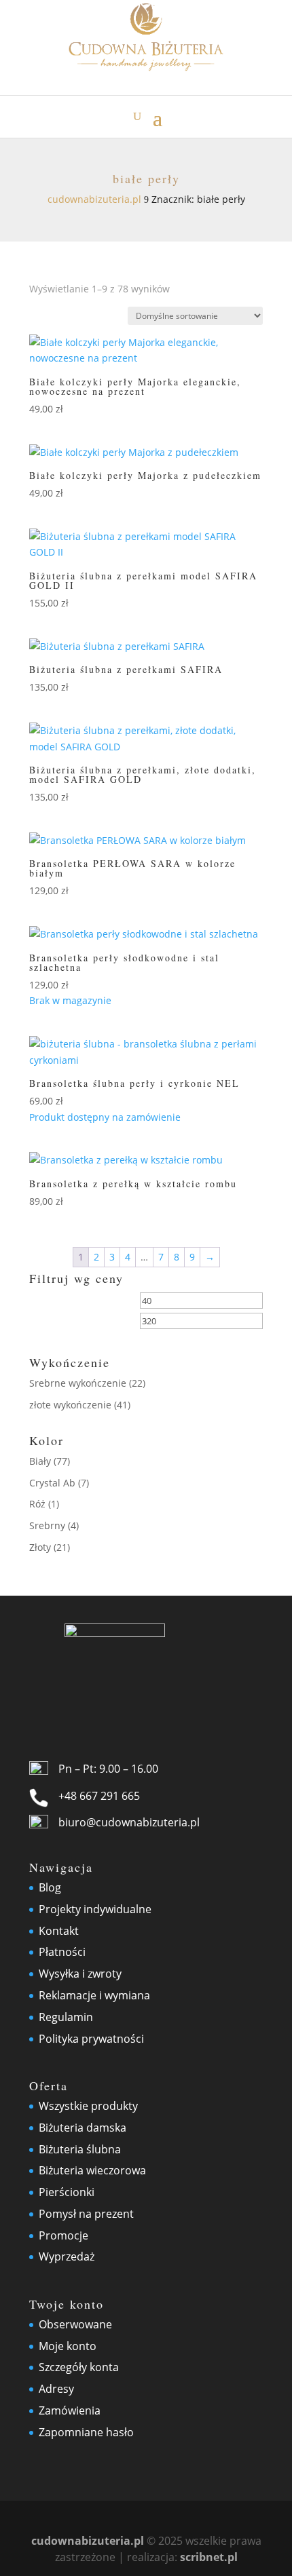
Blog (50, 1887)
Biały (40, 1461)
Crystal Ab (52, 1483)
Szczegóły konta (79, 2367)
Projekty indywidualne (95, 1909)
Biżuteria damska (83, 2128)
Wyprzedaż (67, 2256)
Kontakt (59, 1931)
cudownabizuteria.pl (88, 2541)
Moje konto (68, 2346)
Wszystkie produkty (88, 2106)
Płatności (62, 1952)
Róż (37, 1504)
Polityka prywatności (91, 2039)
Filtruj (61, 1323)
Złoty (40, 1547)
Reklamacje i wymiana (94, 1995)
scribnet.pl (209, 2557)
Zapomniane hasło (86, 2432)
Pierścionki (67, 2192)
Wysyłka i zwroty (80, 1974)
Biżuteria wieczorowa (92, 2170)
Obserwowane (75, 2324)
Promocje (63, 2235)
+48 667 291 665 (99, 1796)
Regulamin (66, 2017)
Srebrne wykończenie (78, 1383)
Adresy (56, 2389)
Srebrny (47, 1525)
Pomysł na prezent (86, 2214)
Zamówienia (70, 2410)
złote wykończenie (70, 1405)
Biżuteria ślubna (80, 2149)
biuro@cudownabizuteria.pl (129, 1822)
